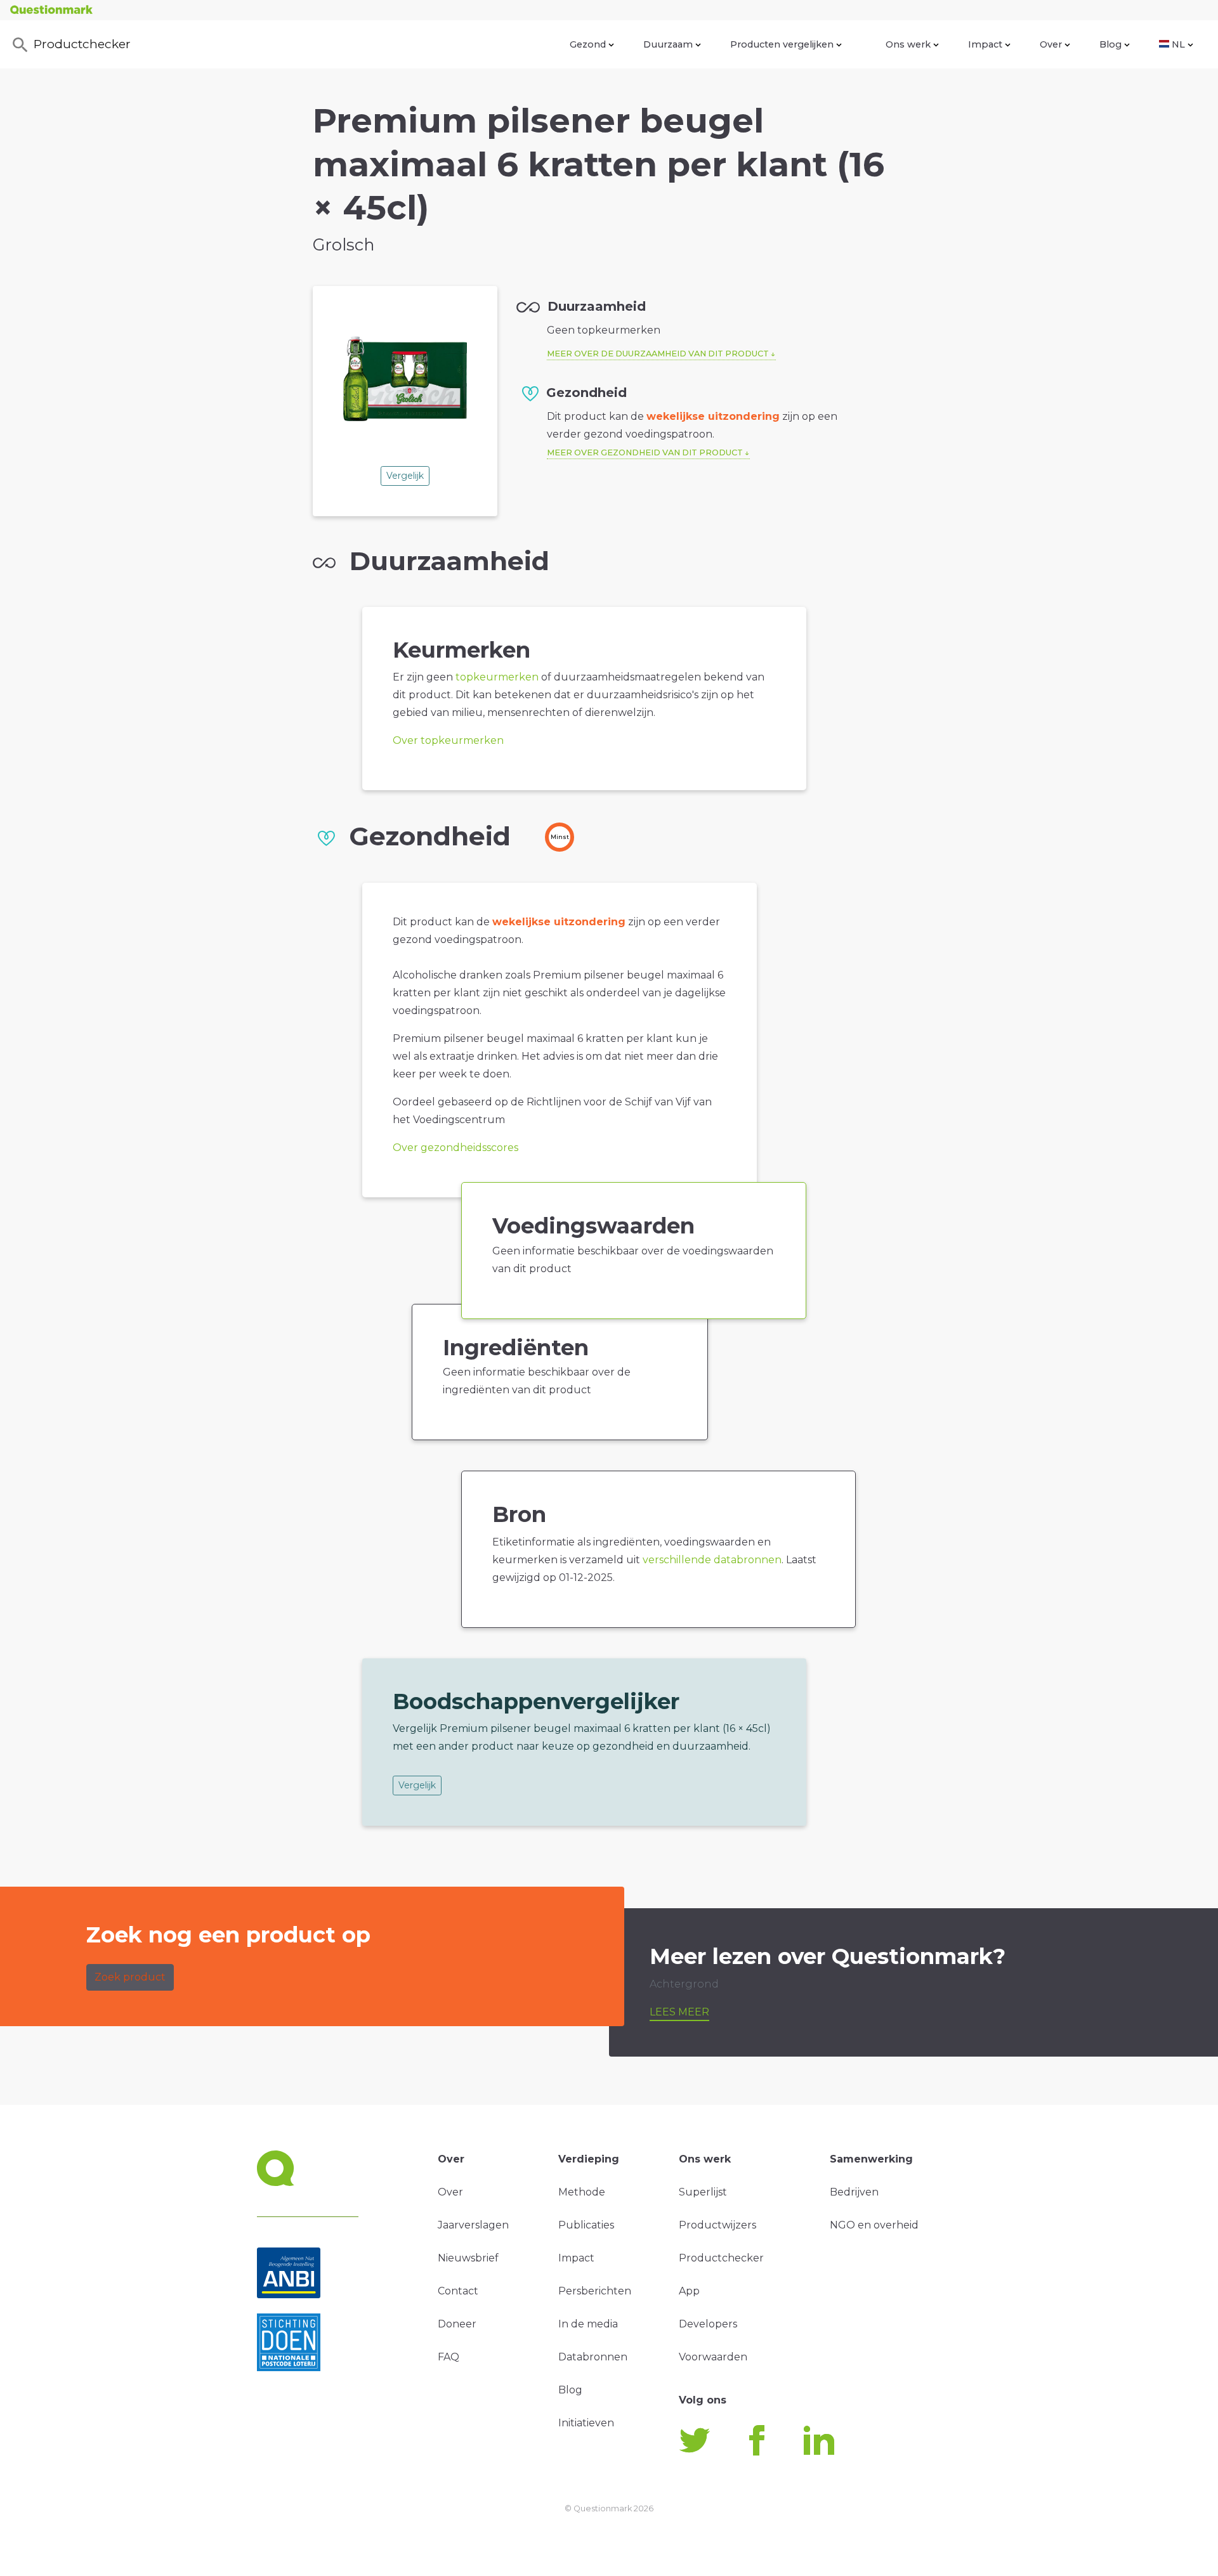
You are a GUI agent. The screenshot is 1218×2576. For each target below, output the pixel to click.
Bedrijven (854, 2192)
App (689, 2291)
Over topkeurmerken (448, 740)
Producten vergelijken (782, 44)
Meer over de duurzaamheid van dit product (658, 354)
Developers (708, 2324)
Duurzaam (668, 44)
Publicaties (586, 2225)
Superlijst (703, 2192)
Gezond (588, 44)
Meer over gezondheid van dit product (645, 452)
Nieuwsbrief (468, 2258)
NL (1178, 44)
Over (1051, 44)
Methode (582, 2192)
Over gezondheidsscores (455, 1148)
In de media (588, 2324)
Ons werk (908, 44)
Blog (1110, 44)
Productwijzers (717, 2225)
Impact (985, 44)
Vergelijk (405, 476)
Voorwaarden (713, 2357)
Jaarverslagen (473, 2225)
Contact (458, 2291)
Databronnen (593, 2357)
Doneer (457, 2324)
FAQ (449, 2357)
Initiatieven (586, 2423)
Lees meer (679, 2012)
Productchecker (82, 44)
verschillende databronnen (712, 1560)
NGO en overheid (874, 2225)
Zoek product (130, 1977)
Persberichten (595, 2291)
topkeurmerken (497, 677)
